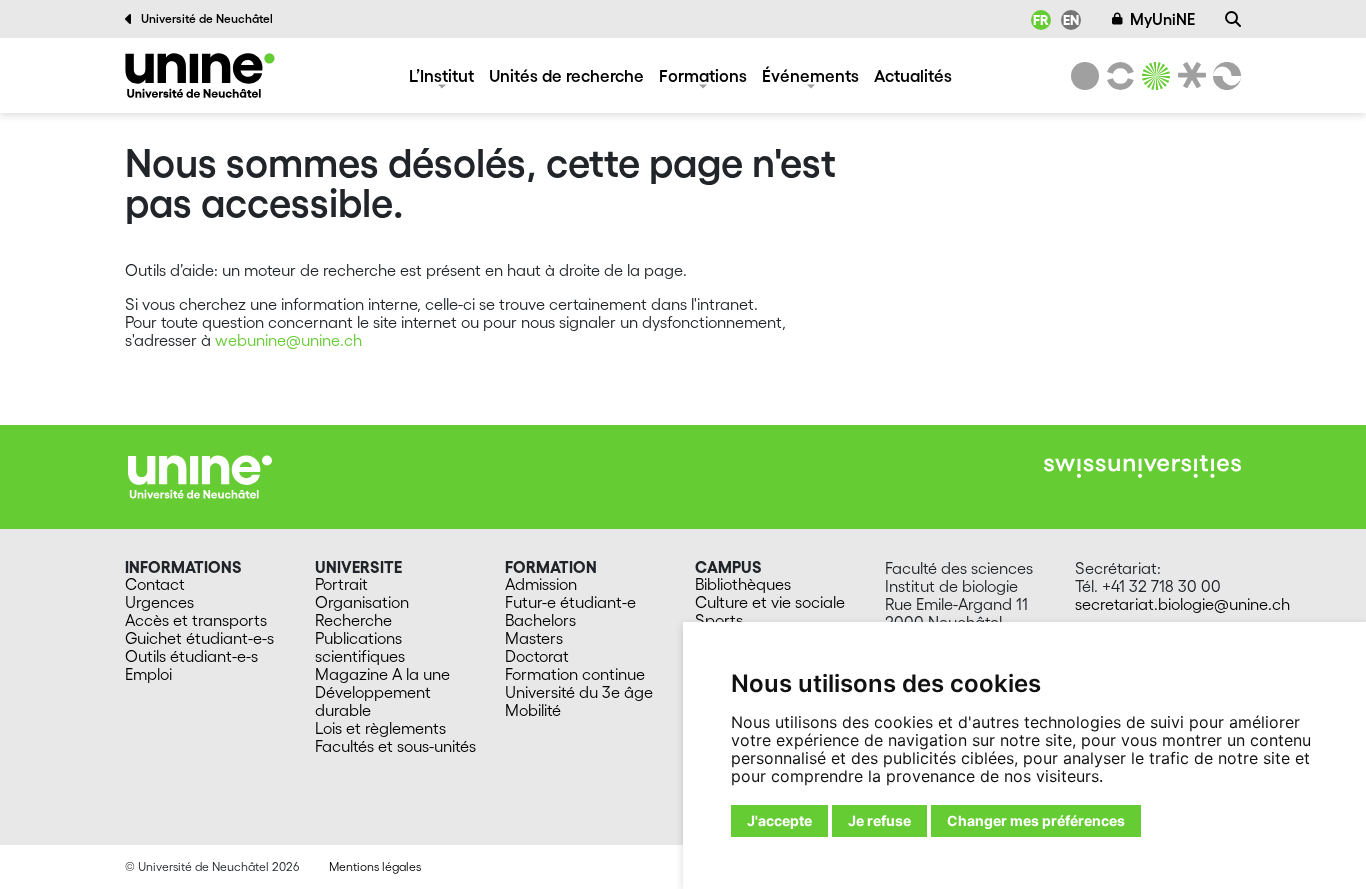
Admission (541, 584)
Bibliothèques (743, 584)
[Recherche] (1233, 19)
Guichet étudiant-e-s (199, 638)
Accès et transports (196, 620)
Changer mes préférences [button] (1036, 820)
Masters (534, 638)
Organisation (362, 602)
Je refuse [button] (879, 820)
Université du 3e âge (579, 692)
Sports (719, 620)
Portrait (341, 584)
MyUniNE (1162, 19)
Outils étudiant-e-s (191, 656)
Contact (155, 584)
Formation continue (575, 674)
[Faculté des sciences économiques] (1224, 76)
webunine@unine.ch (288, 340)
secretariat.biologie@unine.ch (1182, 604)
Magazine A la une (382, 674)
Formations (703, 75)
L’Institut (441, 75)
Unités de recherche (566, 75)
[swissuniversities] (1142, 466)
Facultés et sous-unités (395, 746)
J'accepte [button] (779, 820)
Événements (810, 75)
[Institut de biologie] (200, 75)
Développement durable (373, 701)
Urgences (159, 602)
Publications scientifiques (360, 647)
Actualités (913, 75)
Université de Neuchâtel (207, 18)
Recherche (353, 620)
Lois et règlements (380, 728)
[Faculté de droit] (1188, 76)
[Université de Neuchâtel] (1085, 76)
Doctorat (537, 656)
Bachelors (540, 620)
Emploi (148, 674)
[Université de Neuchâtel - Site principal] (200, 475)
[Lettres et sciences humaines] (1117, 76)
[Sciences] (1153, 76)
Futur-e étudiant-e (570, 602)
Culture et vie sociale (770, 602)
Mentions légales (375, 866)
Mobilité (533, 710)
